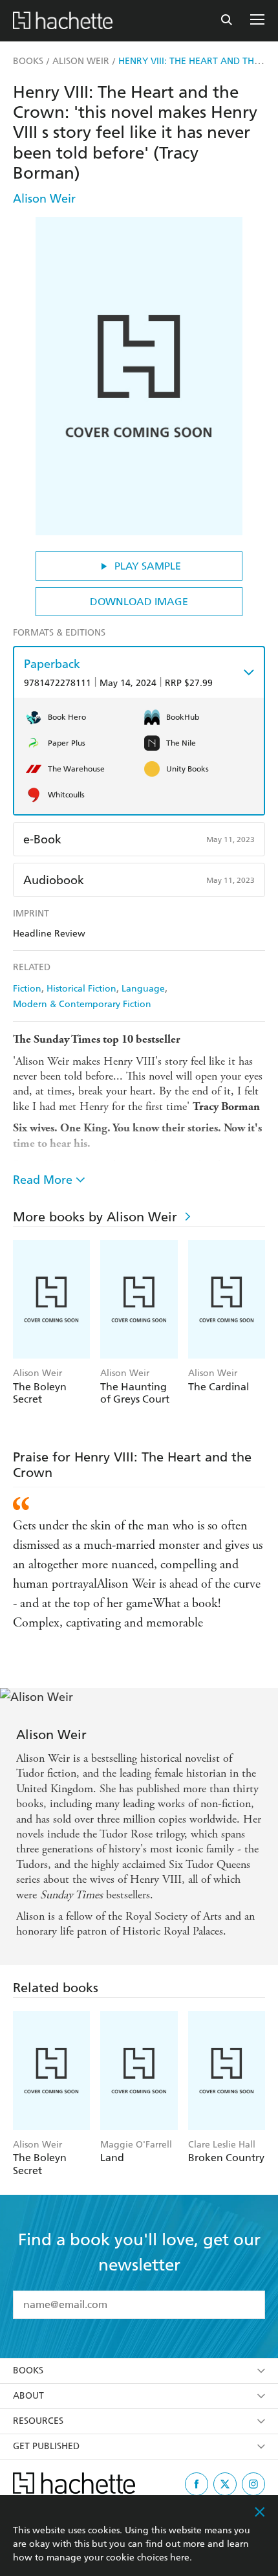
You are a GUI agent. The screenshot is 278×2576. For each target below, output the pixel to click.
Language (143, 989)
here (180, 2558)
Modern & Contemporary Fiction (82, 1004)
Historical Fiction (81, 989)
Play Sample (148, 566)
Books (28, 2371)
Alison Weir (44, 198)
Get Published (46, 2446)
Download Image (139, 602)
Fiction (27, 989)
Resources (38, 2421)
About (28, 2396)
